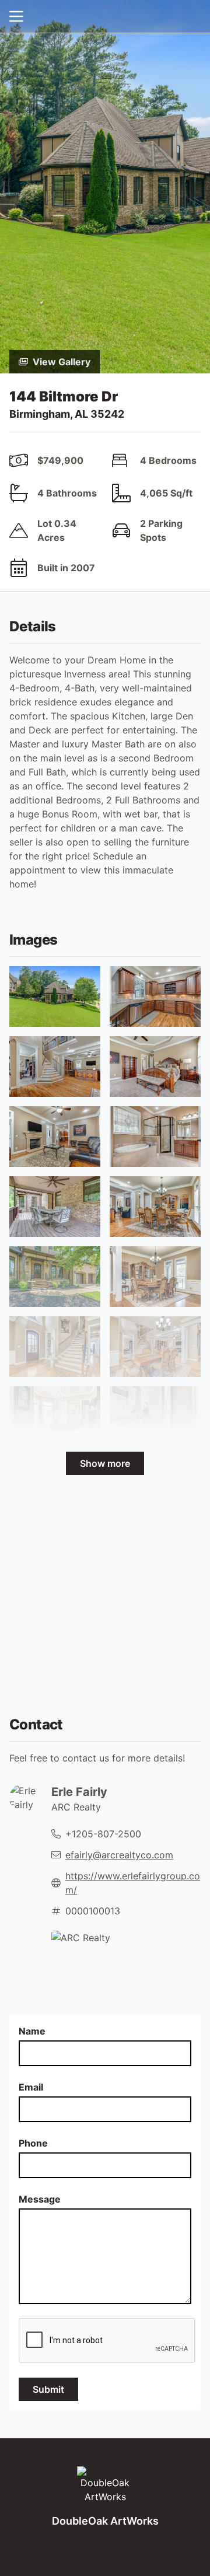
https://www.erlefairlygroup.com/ (133, 1883)
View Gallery (62, 362)
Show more (105, 1463)
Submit (48, 2389)
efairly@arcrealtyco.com (119, 1855)
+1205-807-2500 (103, 1834)
